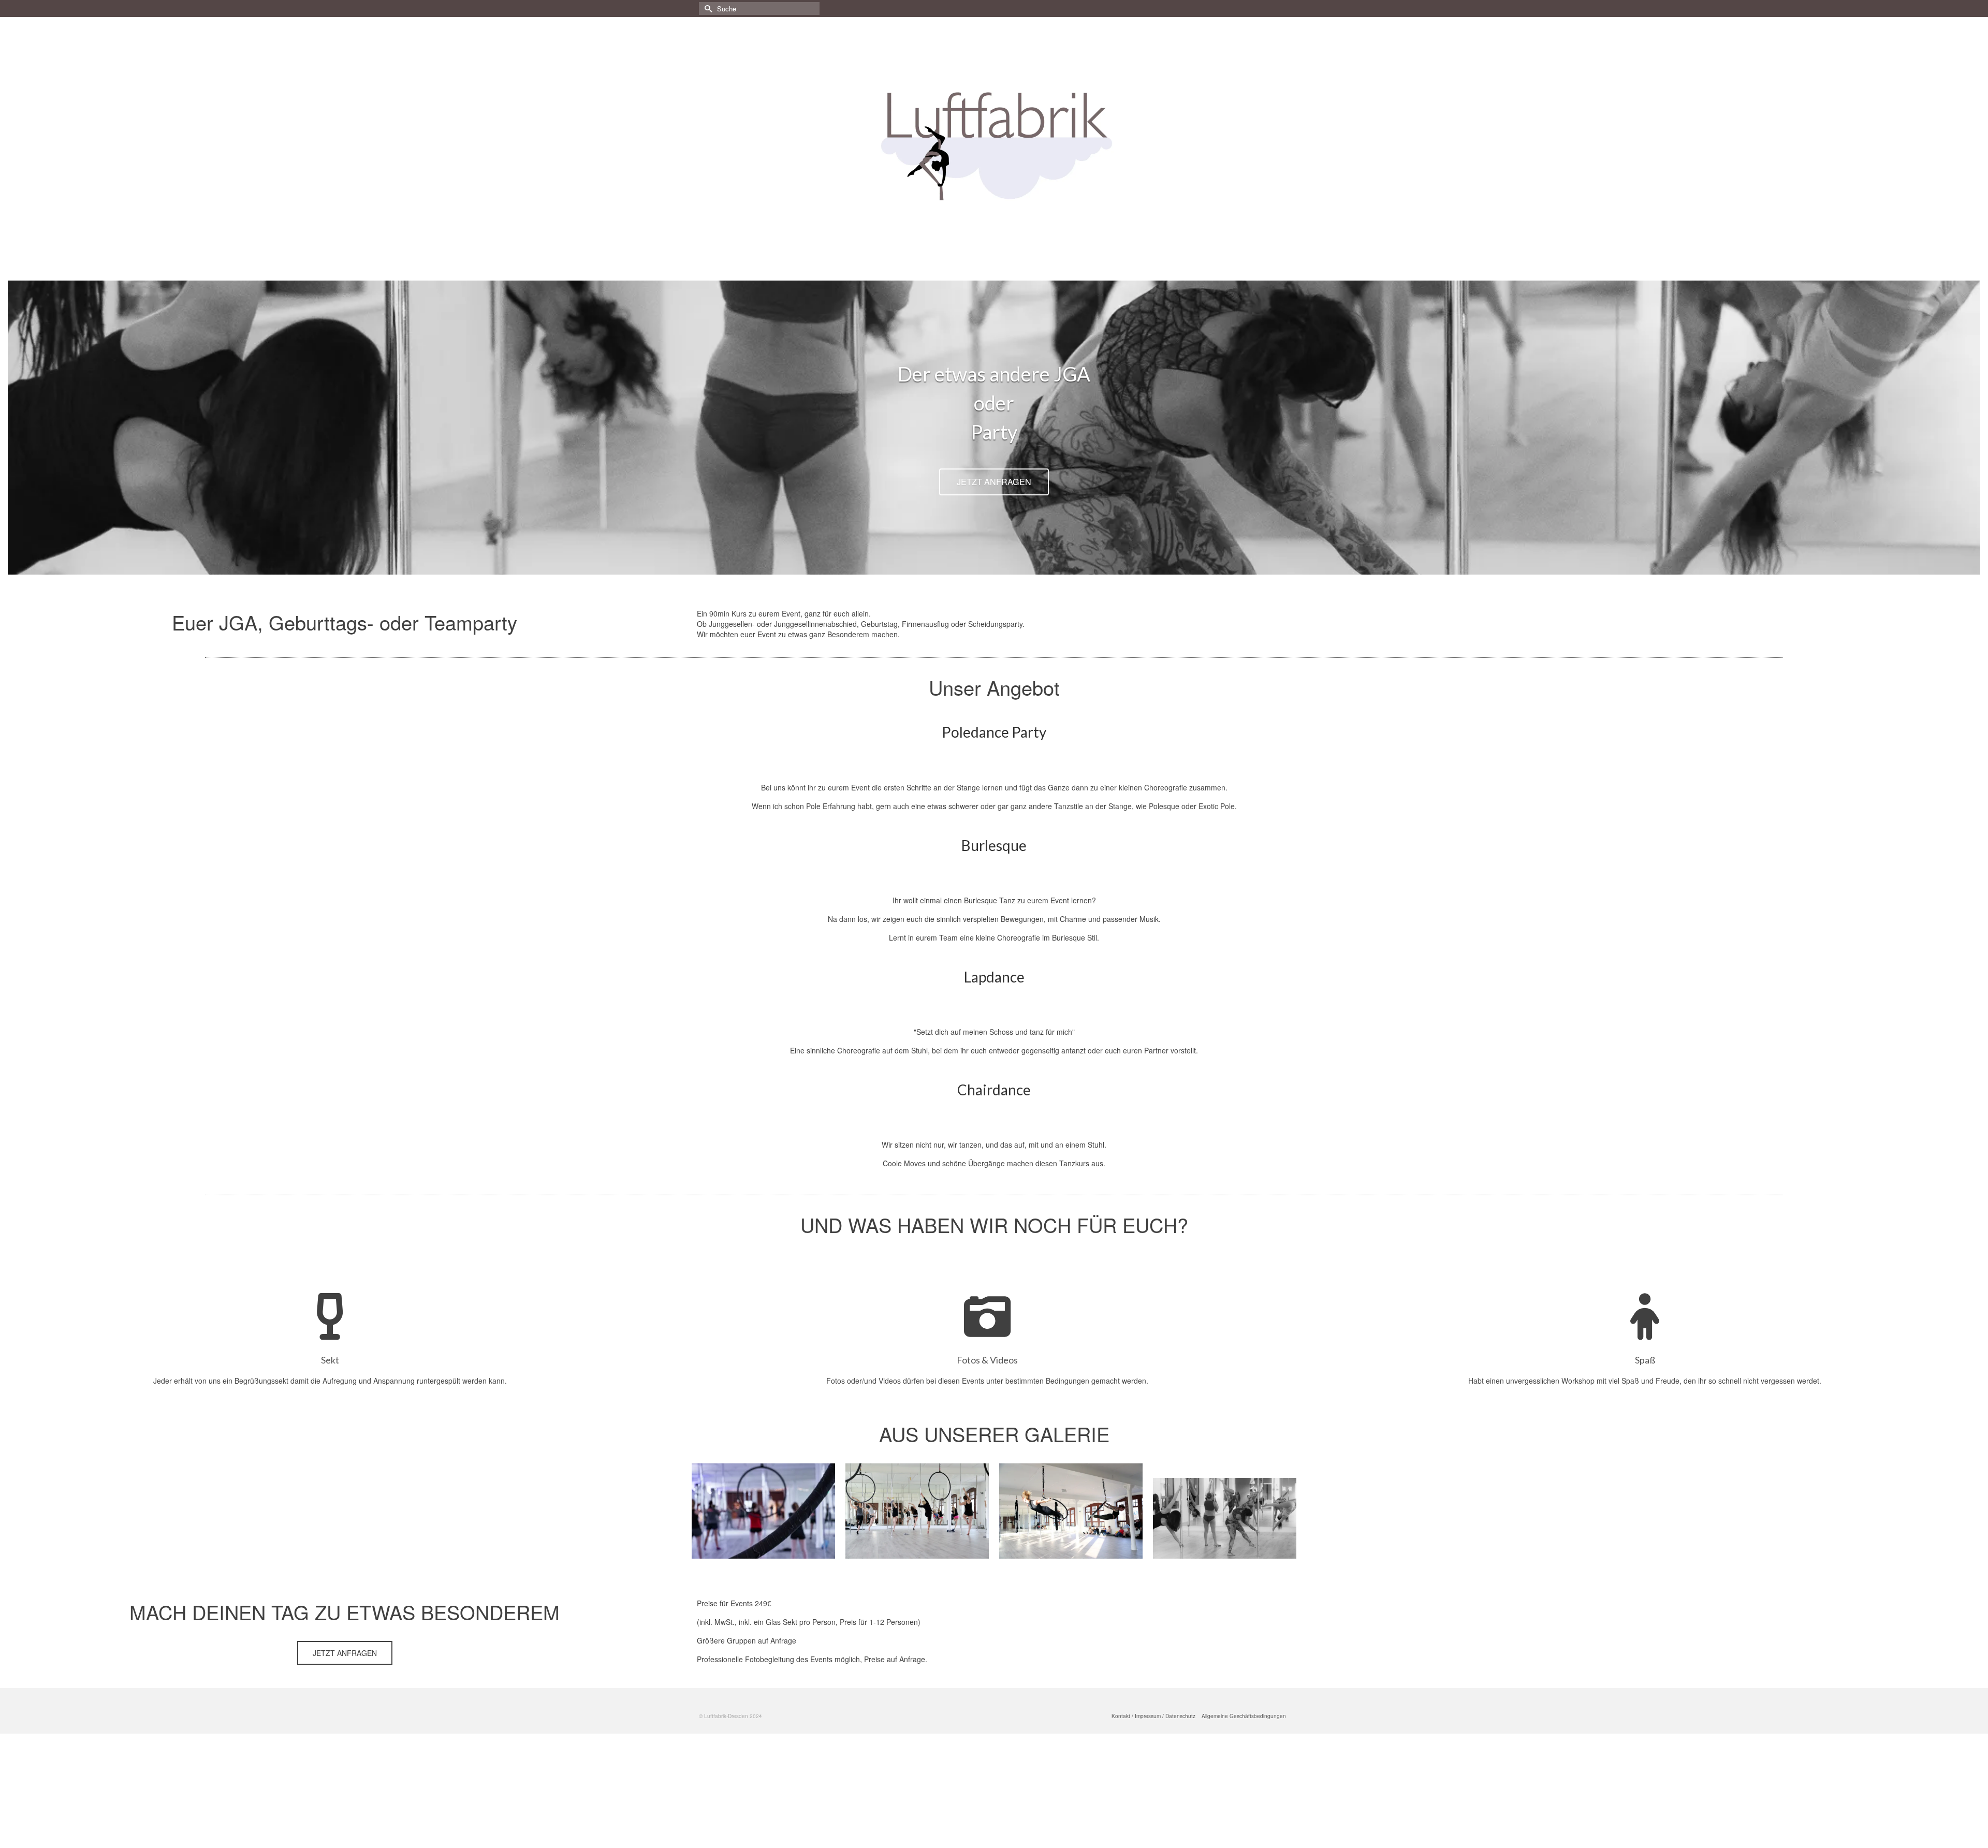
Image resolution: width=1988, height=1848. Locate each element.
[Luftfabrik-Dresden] (994, 145)
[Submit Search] (707, 9)
